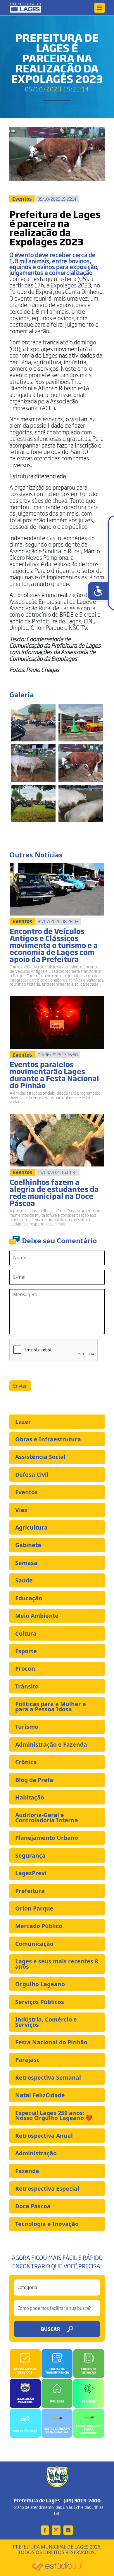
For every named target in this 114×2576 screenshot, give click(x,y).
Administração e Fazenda (51, 1744)
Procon (25, 1668)
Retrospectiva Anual (44, 2136)
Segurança (30, 1855)
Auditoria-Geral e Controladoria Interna (47, 1817)
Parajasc (27, 2060)
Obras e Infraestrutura (48, 1439)
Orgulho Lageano (40, 1984)
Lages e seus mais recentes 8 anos (57, 1964)
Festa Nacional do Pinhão (51, 2042)
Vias (21, 1510)
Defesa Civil (32, 1475)
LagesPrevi (31, 1873)
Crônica (26, 1762)
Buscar (51, 2329)
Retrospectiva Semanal (48, 2077)
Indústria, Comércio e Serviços (46, 2022)
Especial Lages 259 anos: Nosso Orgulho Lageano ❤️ (54, 2115)
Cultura (26, 1633)
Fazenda (27, 2171)
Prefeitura (30, 1891)
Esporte (26, 1651)
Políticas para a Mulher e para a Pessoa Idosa (51, 1706)
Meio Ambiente (37, 1616)
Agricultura (31, 1527)
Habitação (30, 1797)
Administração (36, 2153)
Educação (29, 1598)
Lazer (23, 1422)
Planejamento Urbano (47, 1838)
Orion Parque (34, 1908)
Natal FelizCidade (40, 2095)
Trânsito (27, 1686)
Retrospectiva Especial (47, 2188)
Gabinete (28, 1545)
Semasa (26, 1563)
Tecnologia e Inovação (47, 2224)
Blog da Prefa (34, 1780)
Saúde (24, 1580)
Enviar (20, 1386)
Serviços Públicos (40, 2002)
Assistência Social (40, 1457)
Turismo (27, 1727)
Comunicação (34, 1944)
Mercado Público (39, 1926)
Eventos (26, 1492)
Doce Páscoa (33, 2206)
